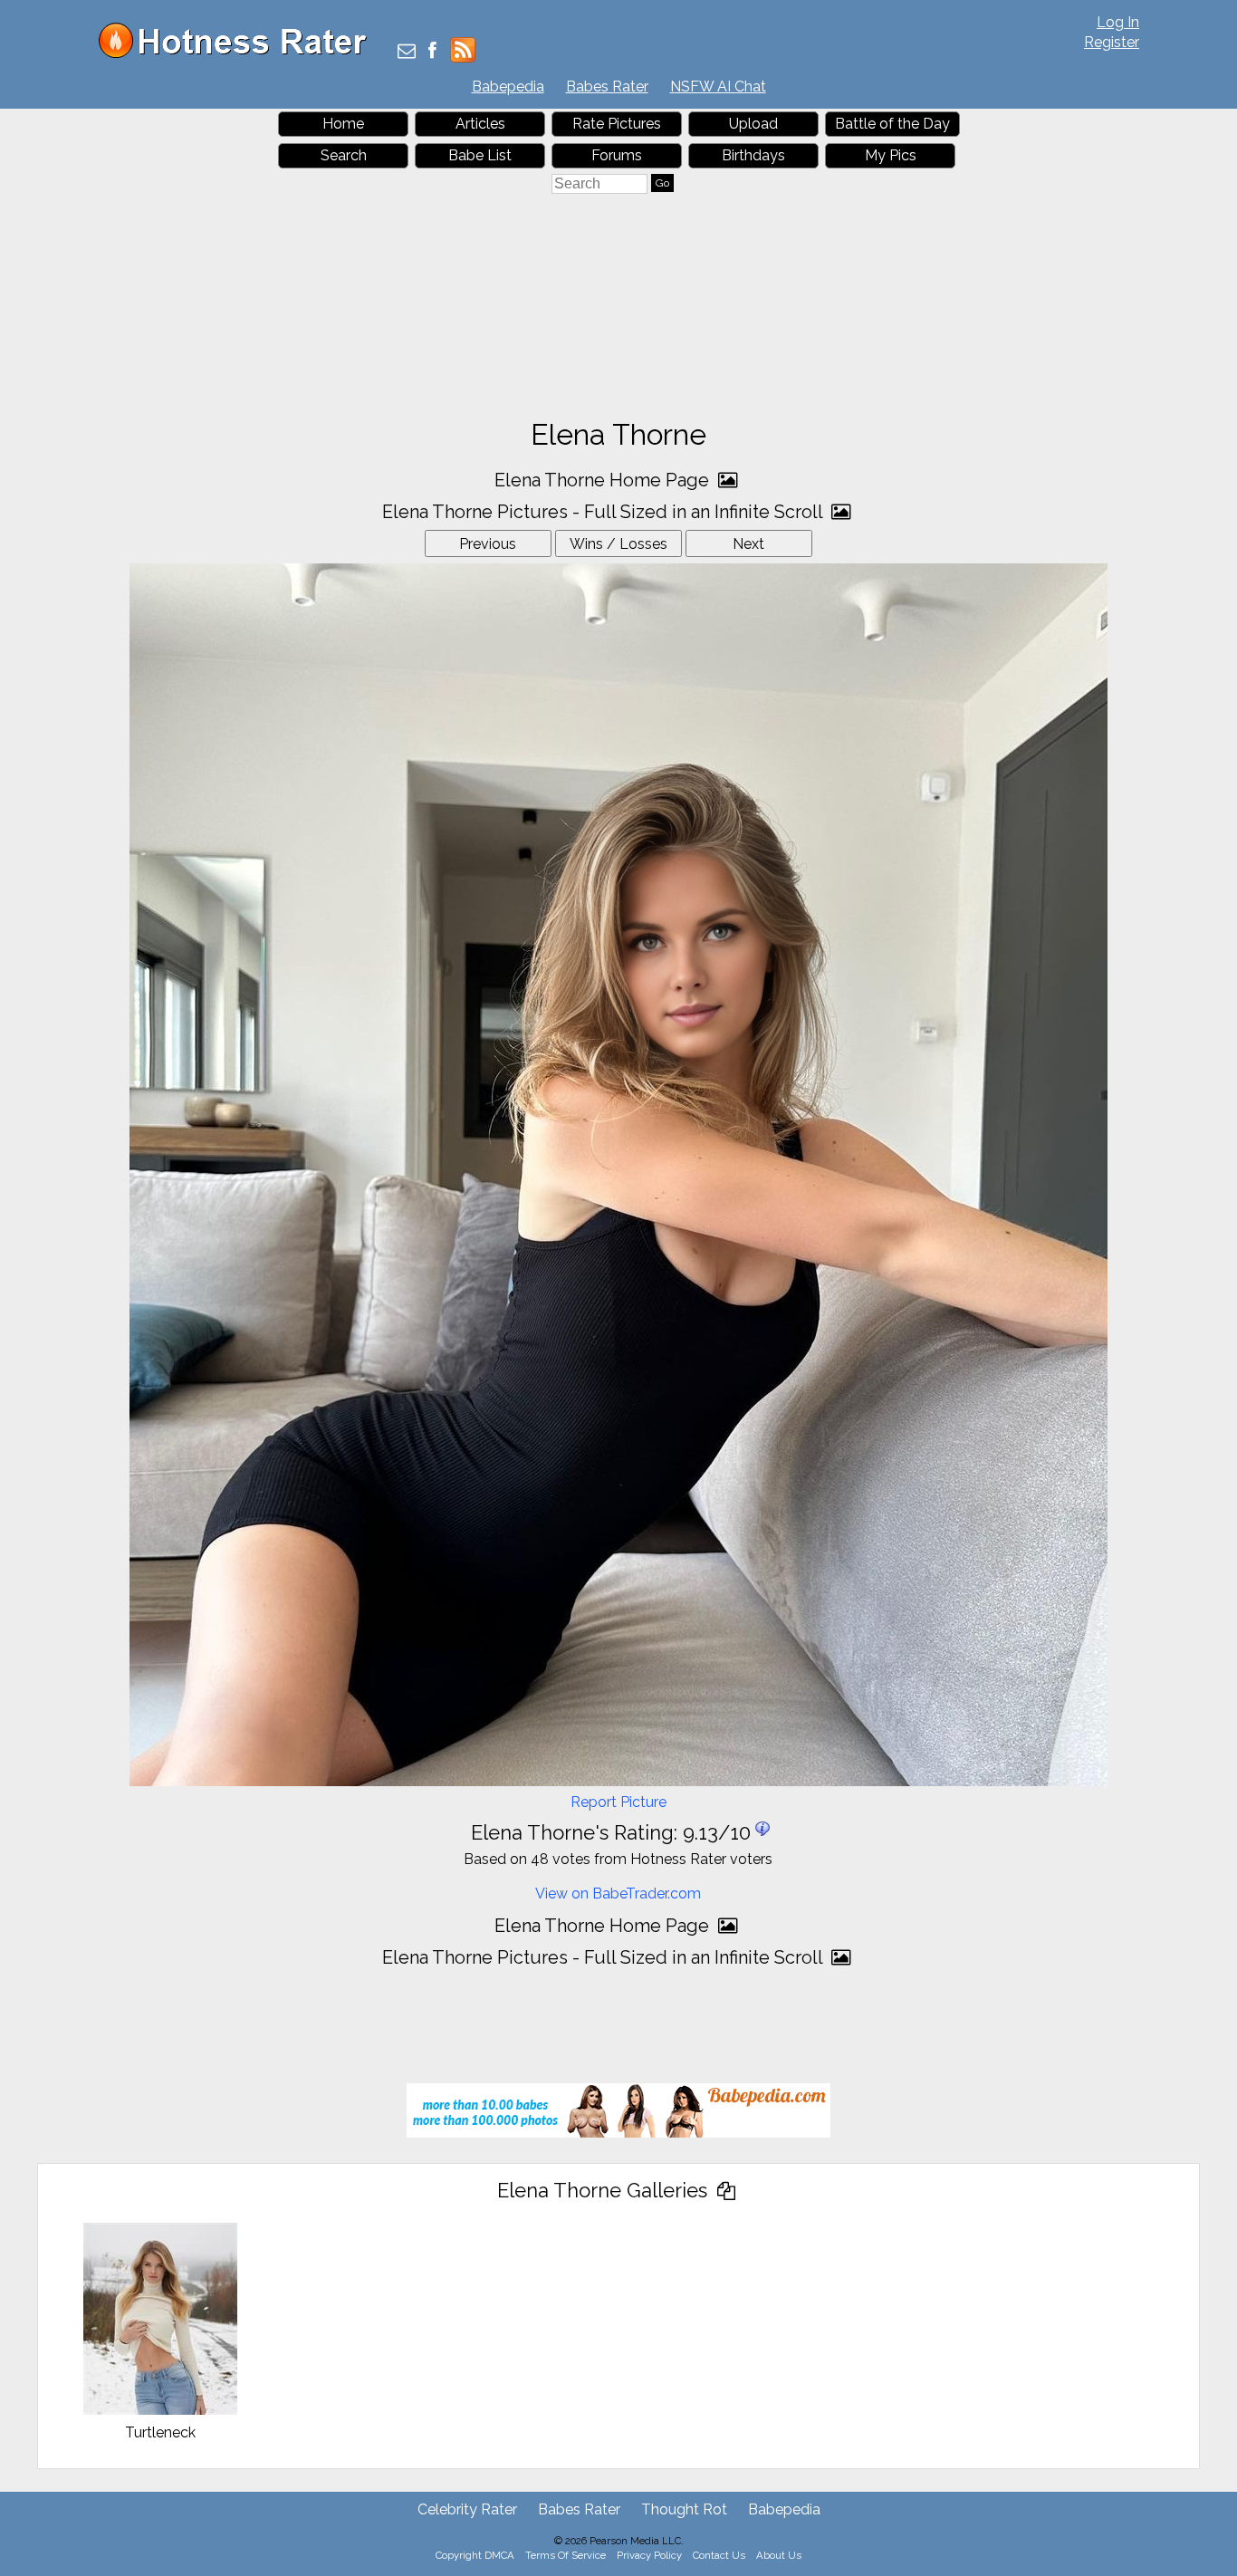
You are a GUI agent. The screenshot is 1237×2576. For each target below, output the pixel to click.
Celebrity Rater (467, 2509)
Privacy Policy (649, 2555)
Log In (1118, 22)
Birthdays (753, 155)
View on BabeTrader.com (618, 1894)
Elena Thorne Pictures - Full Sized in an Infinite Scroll (604, 512)
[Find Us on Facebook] (432, 52)
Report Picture (618, 1802)
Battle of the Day (892, 124)
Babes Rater (607, 87)
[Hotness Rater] (239, 54)
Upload (753, 124)
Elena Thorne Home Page (604, 480)
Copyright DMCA (475, 2555)
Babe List (480, 155)
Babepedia (508, 87)
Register (1112, 42)
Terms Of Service (566, 2555)
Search (344, 155)
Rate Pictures (617, 124)
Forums (617, 155)
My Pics (891, 155)
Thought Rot (684, 2509)
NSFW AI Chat (718, 87)
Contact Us (719, 2555)
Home (343, 124)
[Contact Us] (407, 52)
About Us (779, 2555)
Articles (480, 124)
